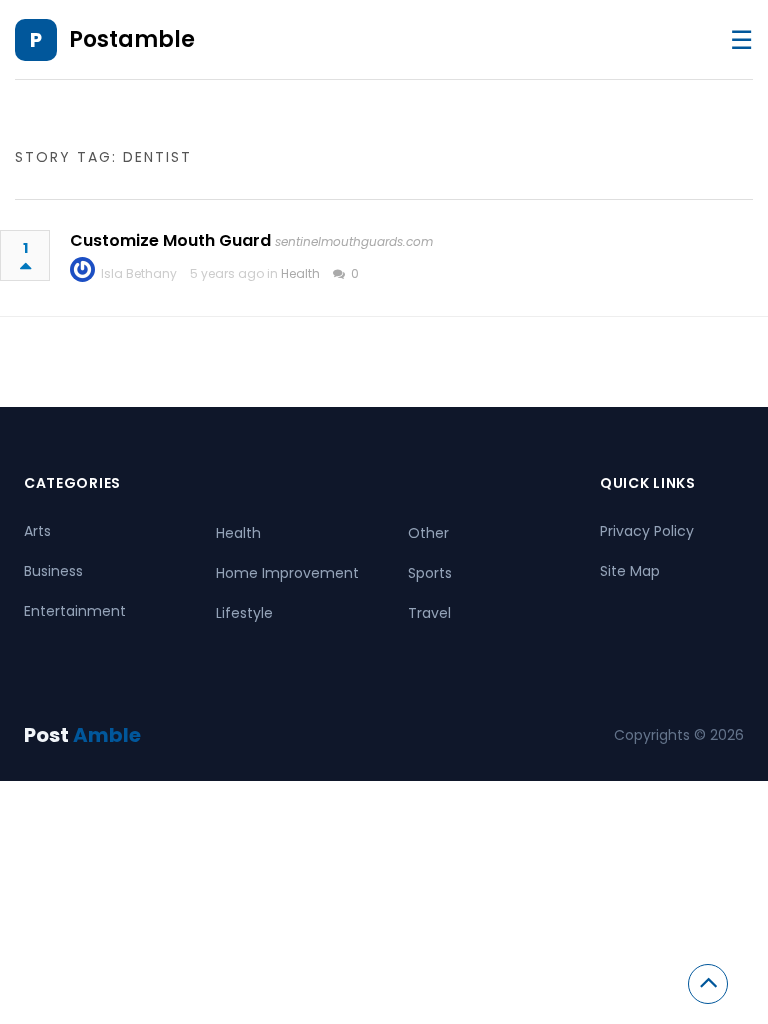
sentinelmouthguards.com (354, 241)
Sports (430, 573)
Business (53, 571)
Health (300, 273)
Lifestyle (244, 613)
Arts (37, 531)
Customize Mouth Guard (170, 240)
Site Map (630, 571)
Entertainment (75, 611)
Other (428, 533)
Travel (429, 613)
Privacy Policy (647, 531)
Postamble (132, 39)
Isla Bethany (139, 273)
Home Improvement (287, 573)
